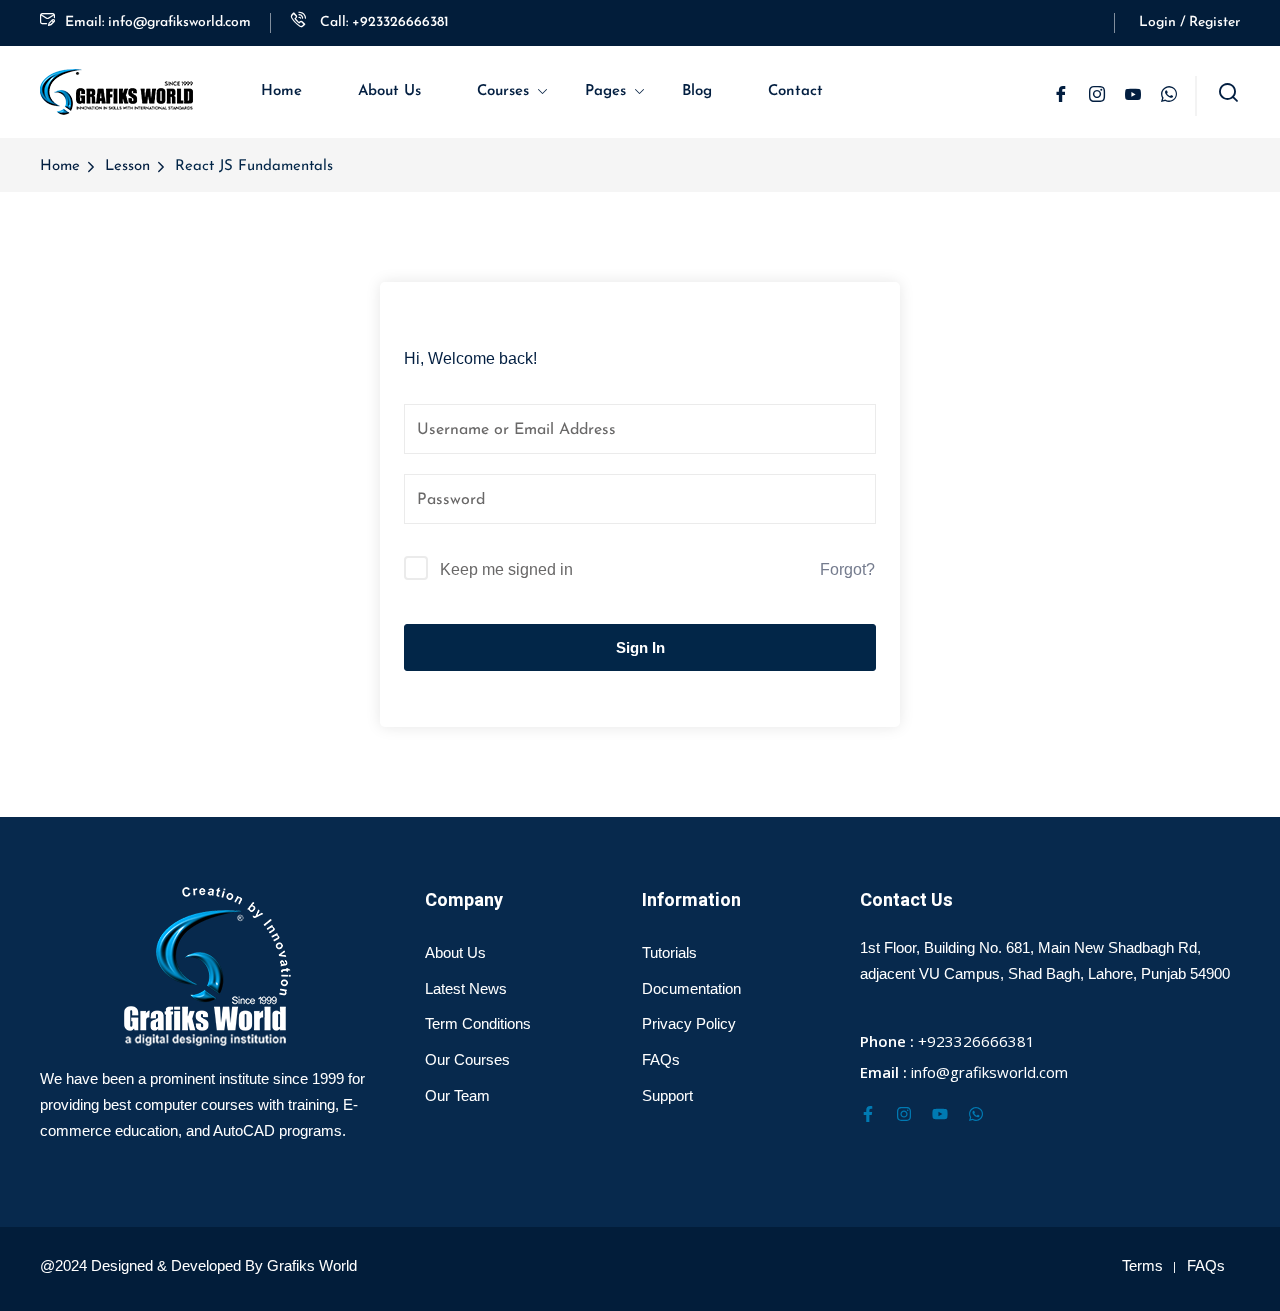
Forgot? (847, 569)
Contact (795, 91)
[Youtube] (940, 1114)
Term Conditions (478, 1023)
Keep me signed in (506, 569)
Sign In (640, 647)
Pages (605, 91)
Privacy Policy (689, 1023)
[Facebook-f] (868, 1114)
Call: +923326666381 (382, 22)
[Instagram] (904, 1114)
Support (667, 1095)
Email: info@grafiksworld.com (158, 22)
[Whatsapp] (976, 1114)
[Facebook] (1061, 95)
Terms (1142, 1265)
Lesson (127, 166)
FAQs (661, 1059)
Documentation (691, 988)
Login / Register (1189, 22)
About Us (389, 91)
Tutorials (669, 952)
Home (281, 91)
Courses (503, 91)
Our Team (457, 1095)
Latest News (466, 988)
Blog (697, 91)
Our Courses (467, 1059)
